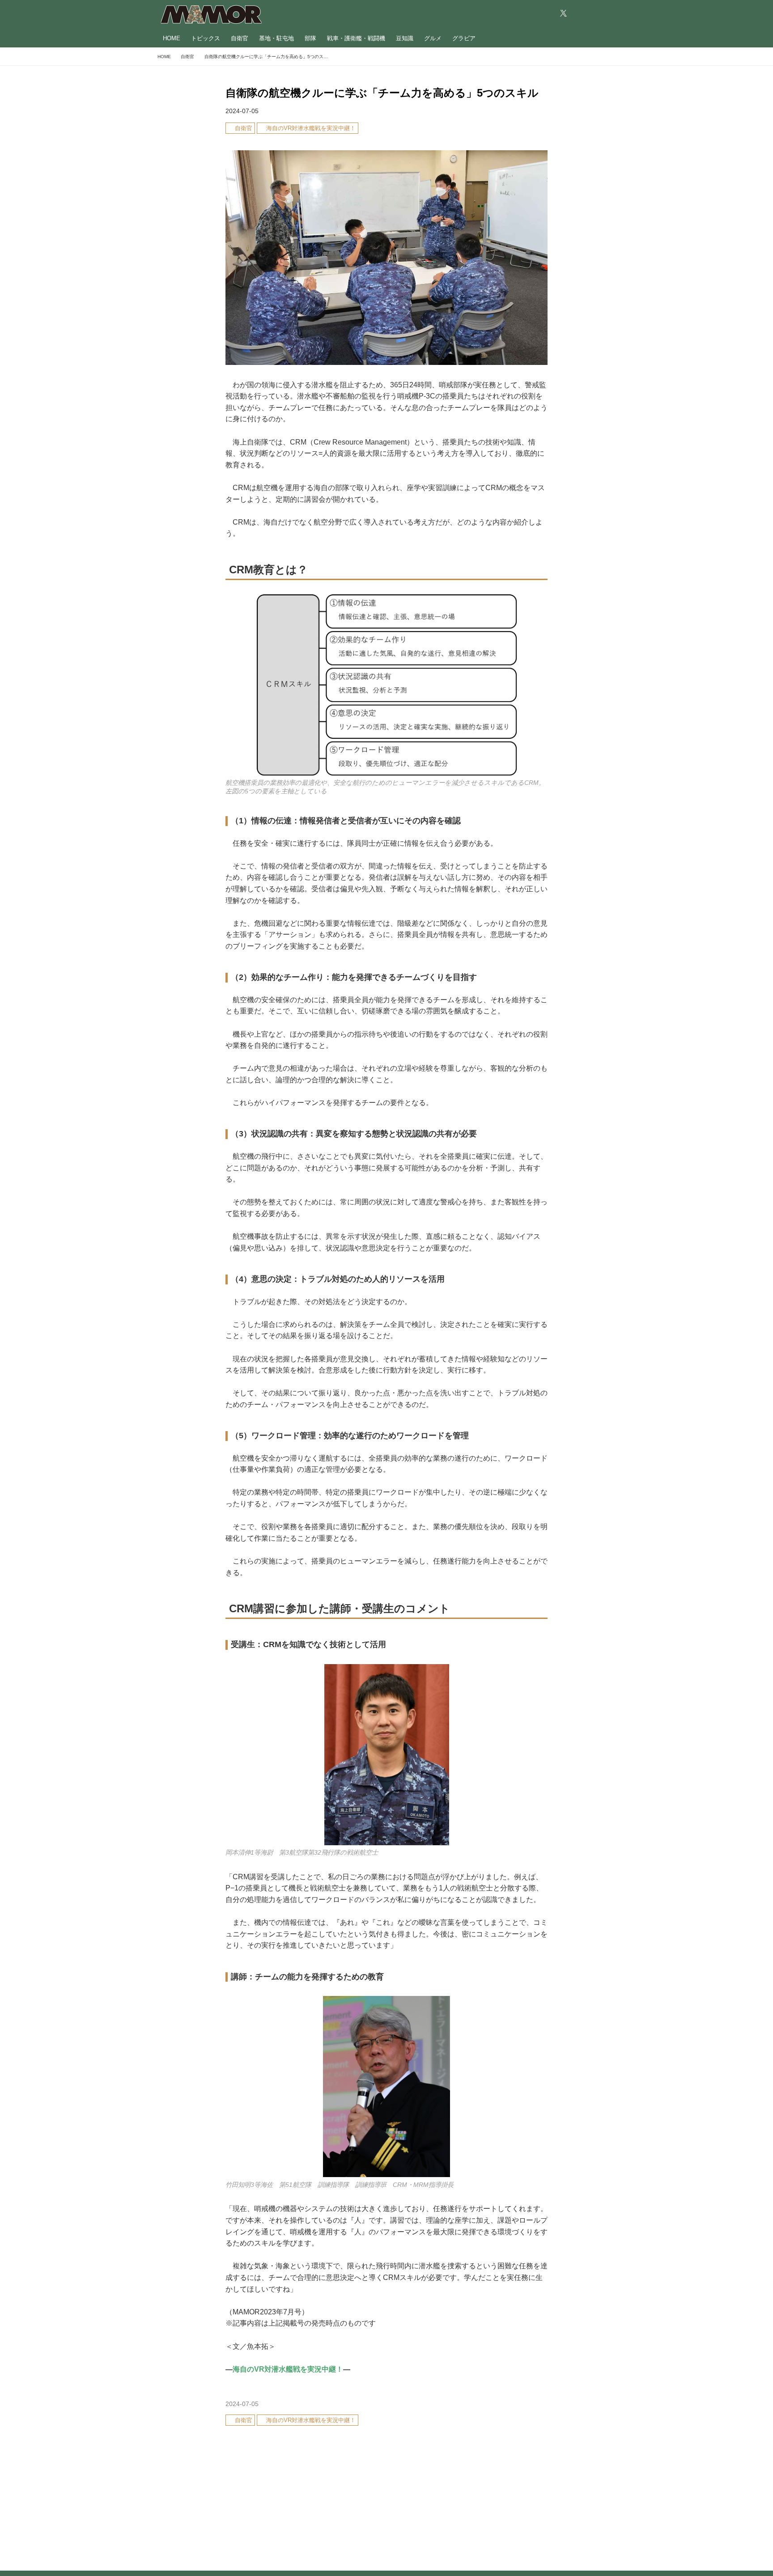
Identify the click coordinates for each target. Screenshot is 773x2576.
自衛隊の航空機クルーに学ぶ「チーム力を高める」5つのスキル (382, 93)
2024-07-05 (242, 111)
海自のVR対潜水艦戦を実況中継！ (288, 2369)
